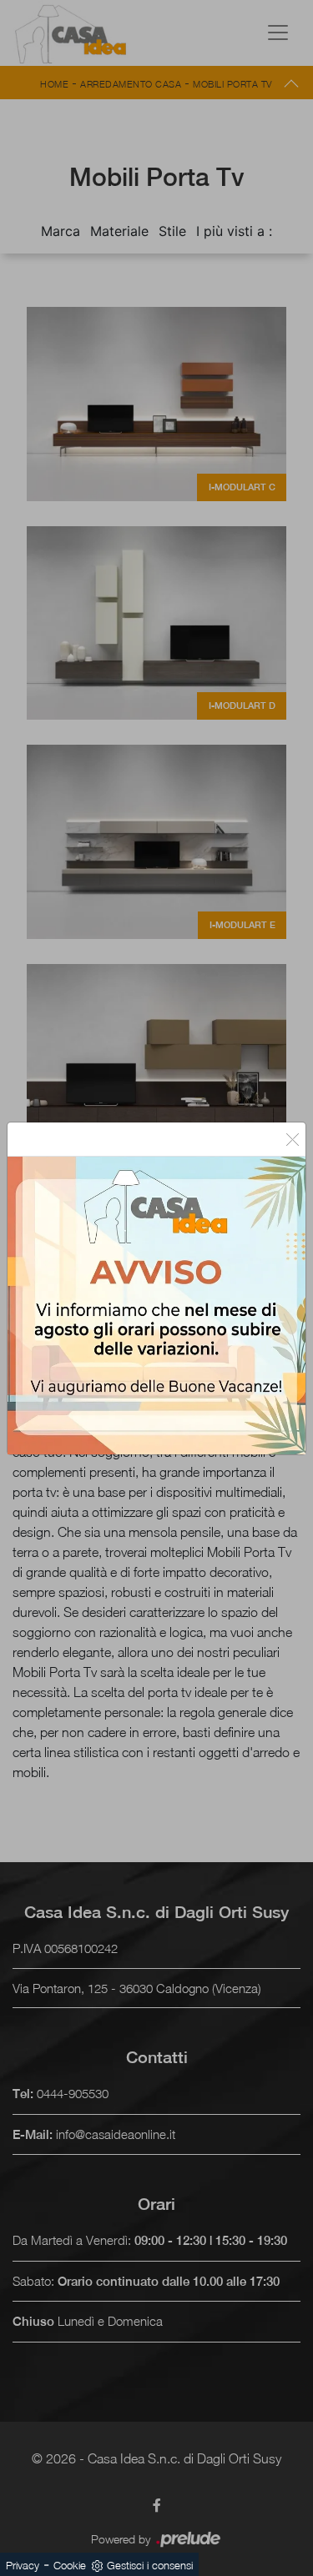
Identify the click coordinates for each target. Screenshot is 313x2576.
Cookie (70, 2565)
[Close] (293, 1139)
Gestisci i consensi (150, 2565)
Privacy (23, 2565)
